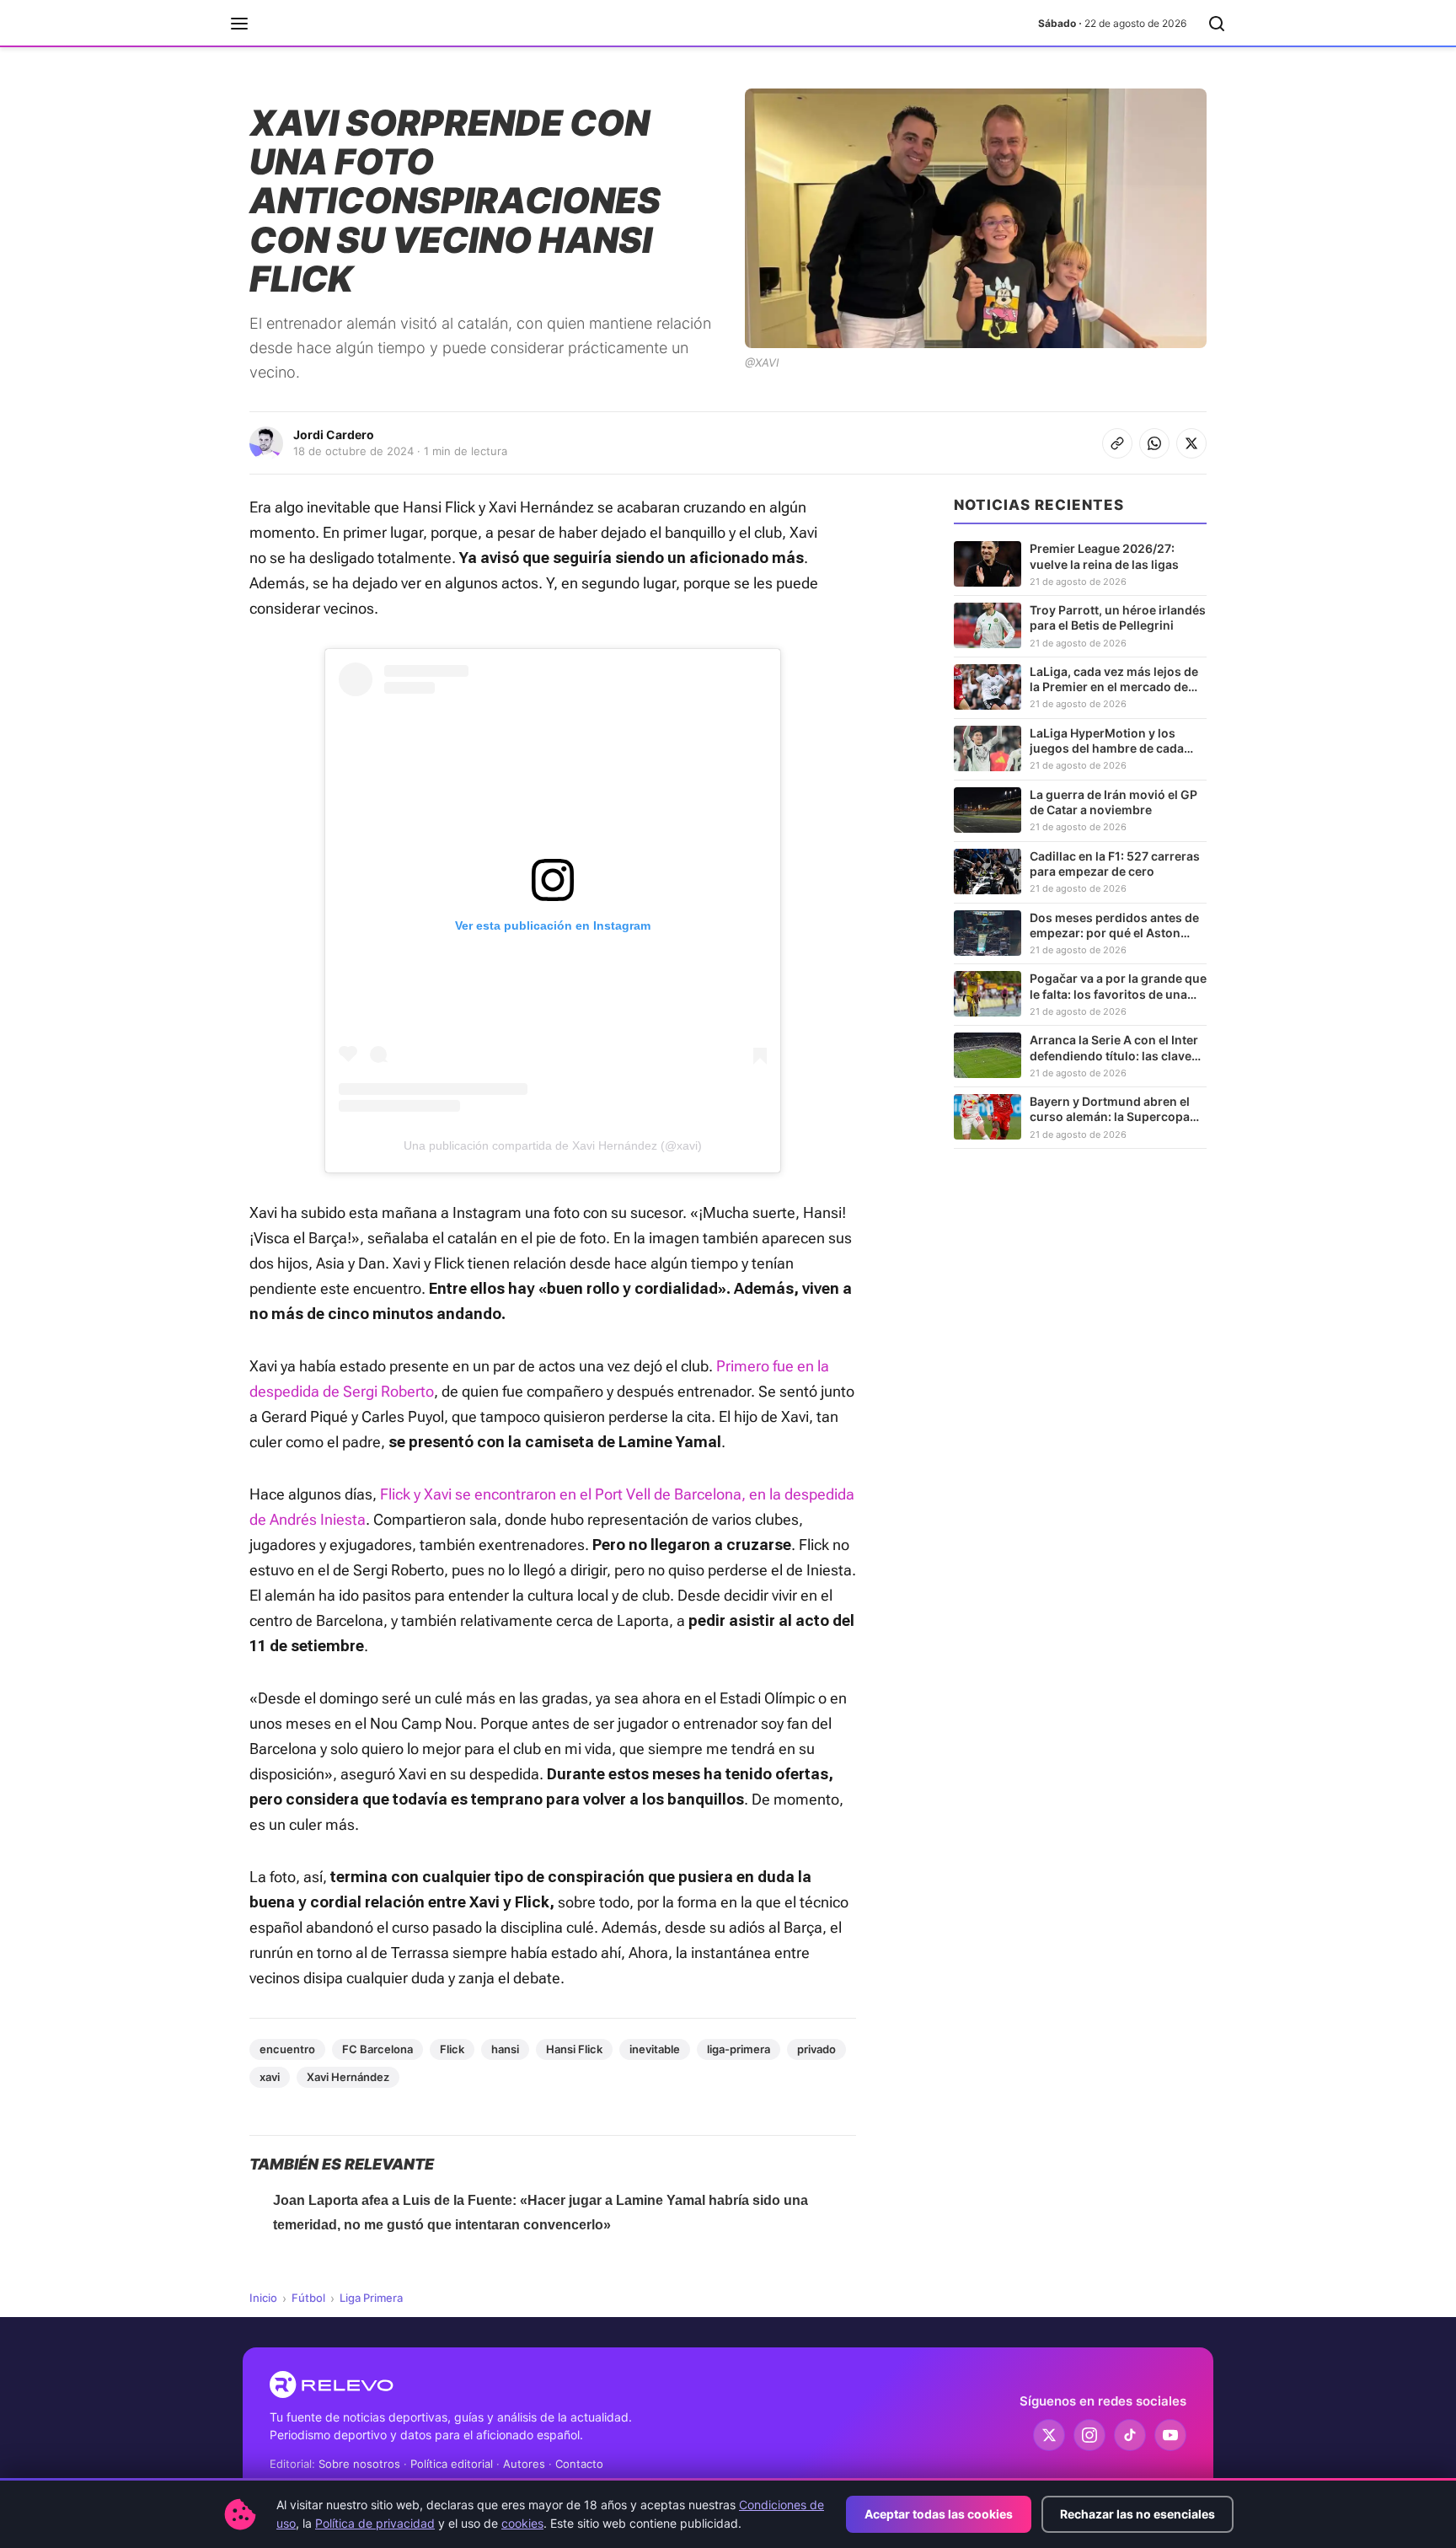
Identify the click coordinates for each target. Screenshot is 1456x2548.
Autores (524, 2464)
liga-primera (739, 2049)
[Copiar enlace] (1117, 443)
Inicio (263, 2298)
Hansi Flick (574, 2049)
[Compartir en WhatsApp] (1154, 443)
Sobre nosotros (359, 2464)
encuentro (287, 2049)
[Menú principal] (239, 24)
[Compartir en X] (1191, 443)
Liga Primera (371, 2298)
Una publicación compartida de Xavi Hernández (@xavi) (553, 1145)
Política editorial (452, 2464)
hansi (505, 2049)
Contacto (579, 2464)
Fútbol (308, 2298)
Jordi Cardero (334, 435)
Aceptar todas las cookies (939, 2514)
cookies (522, 2523)
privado (816, 2049)
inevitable (655, 2049)
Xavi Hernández (348, 2077)
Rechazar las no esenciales (1137, 2514)
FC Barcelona (377, 2049)
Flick (452, 2049)
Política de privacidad (375, 2523)
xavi (270, 2077)
